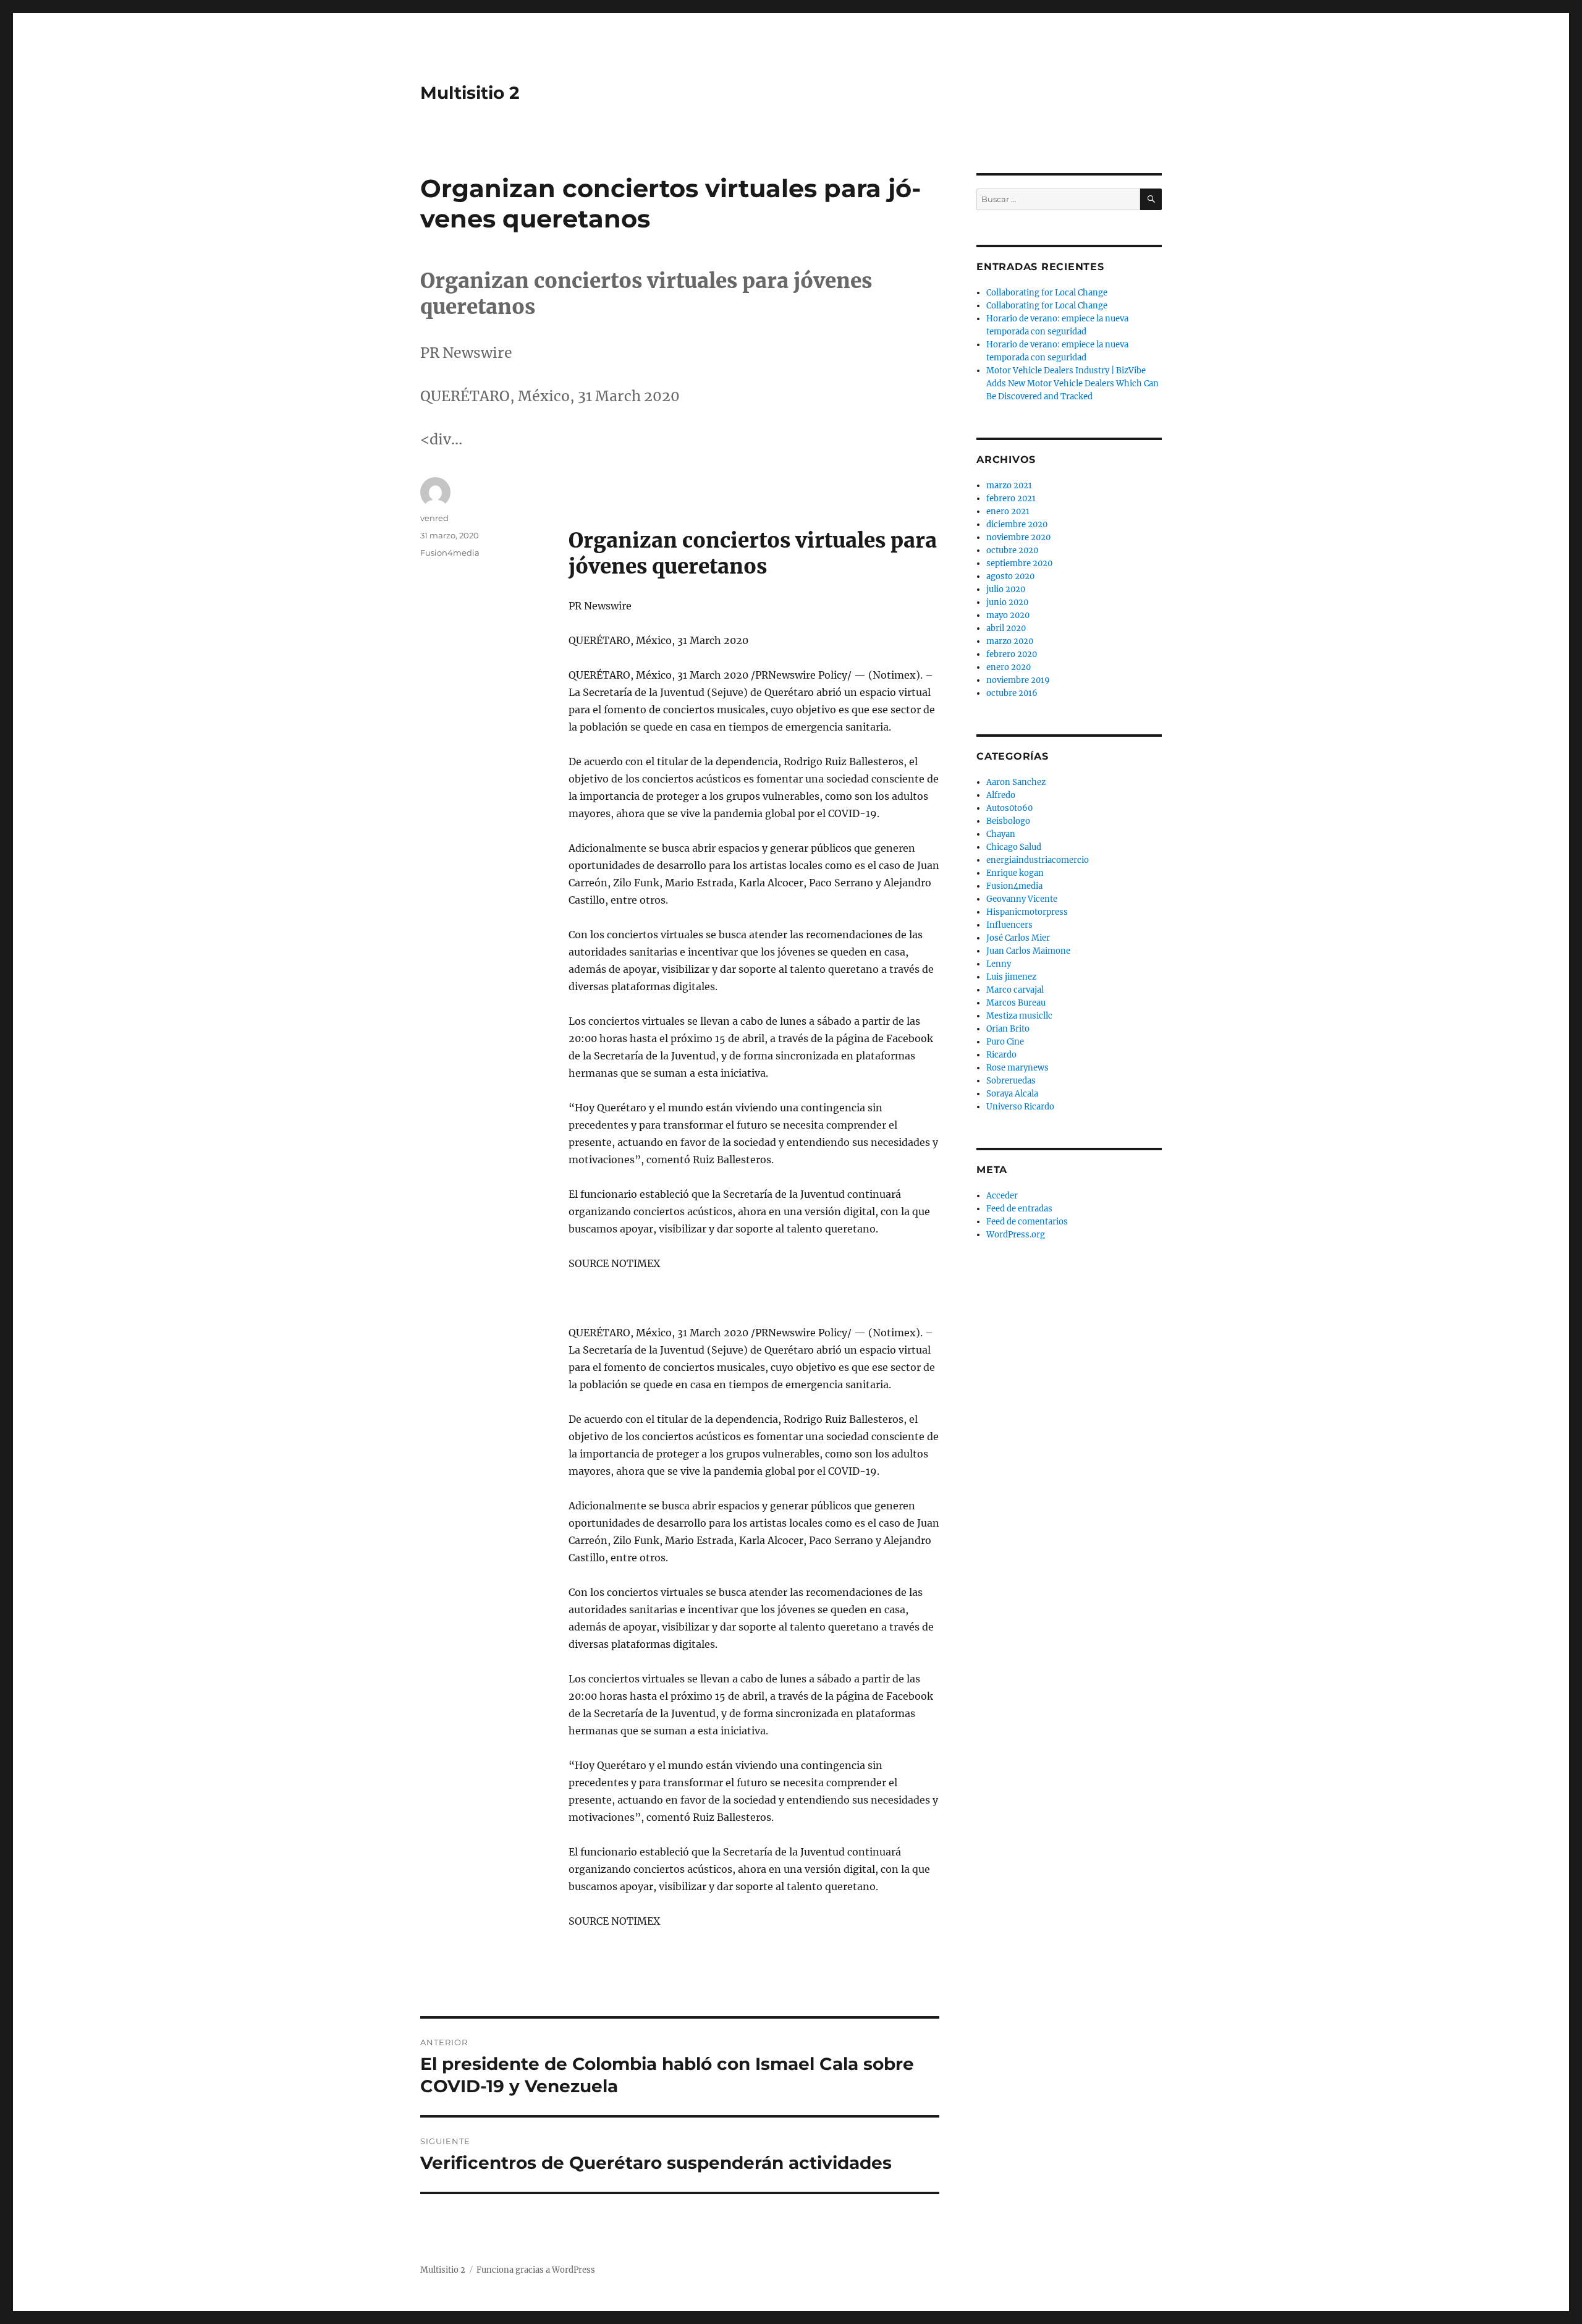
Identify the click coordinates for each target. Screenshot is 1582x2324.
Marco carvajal (1015, 990)
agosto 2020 (1010, 576)
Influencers (1009, 925)
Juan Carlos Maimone (1028, 951)
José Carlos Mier (1018, 938)
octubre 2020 (1012, 550)
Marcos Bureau (1016, 1003)
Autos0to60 (1009, 808)
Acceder (1002, 1196)
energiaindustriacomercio (1038, 860)
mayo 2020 (1008, 615)
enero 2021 (1008, 511)
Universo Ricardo (1020, 1107)
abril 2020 (1006, 628)
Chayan (1001, 834)
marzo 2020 (1010, 641)
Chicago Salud (1014, 847)
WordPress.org (1016, 1235)
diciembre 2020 (1017, 524)
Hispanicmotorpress (1027, 912)
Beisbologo (1008, 821)
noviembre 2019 (1018, 680)
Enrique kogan (1015, 873)
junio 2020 (1007, 602)
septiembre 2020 (1019, 563)
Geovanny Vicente (1022, 899)
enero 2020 (1009, 667)
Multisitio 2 (470, 93)
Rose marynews (1017, 1068)
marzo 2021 (1009, 486)
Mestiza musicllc (1019, 1016)
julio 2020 (1006, 589)
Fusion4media (450, 553)
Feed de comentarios (1027, 1222)
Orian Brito (1008, 1029)
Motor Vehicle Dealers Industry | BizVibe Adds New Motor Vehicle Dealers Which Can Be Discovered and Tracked (1072, 384)
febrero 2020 (1012, 654)
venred (434, 518)
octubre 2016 (1012, 693)
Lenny (999, 964)
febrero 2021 (1011, 498)
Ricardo (1001, 1055)
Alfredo (1001, 795)
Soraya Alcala (1012, 1094)
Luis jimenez (1011, 977)
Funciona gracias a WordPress (536, 2270)
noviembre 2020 (1018, 537)
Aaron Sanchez (1016, 782)
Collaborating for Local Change (1047, 293)
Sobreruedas (1011, 1081)
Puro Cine (1005, 1042)
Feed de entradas (1019, 1209)
